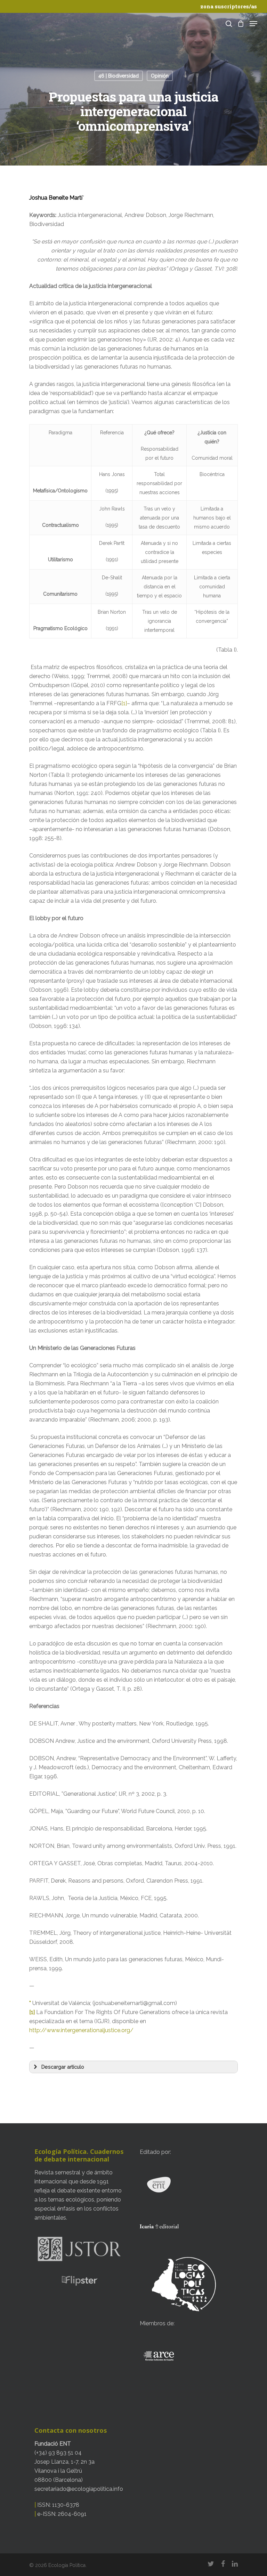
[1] (124, 703)
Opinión (160, 76)
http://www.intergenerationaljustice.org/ (81, 2030)
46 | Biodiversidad (119, 76)
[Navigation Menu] (253, 24)
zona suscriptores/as (229, 6)
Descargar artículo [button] (63, 2067)
